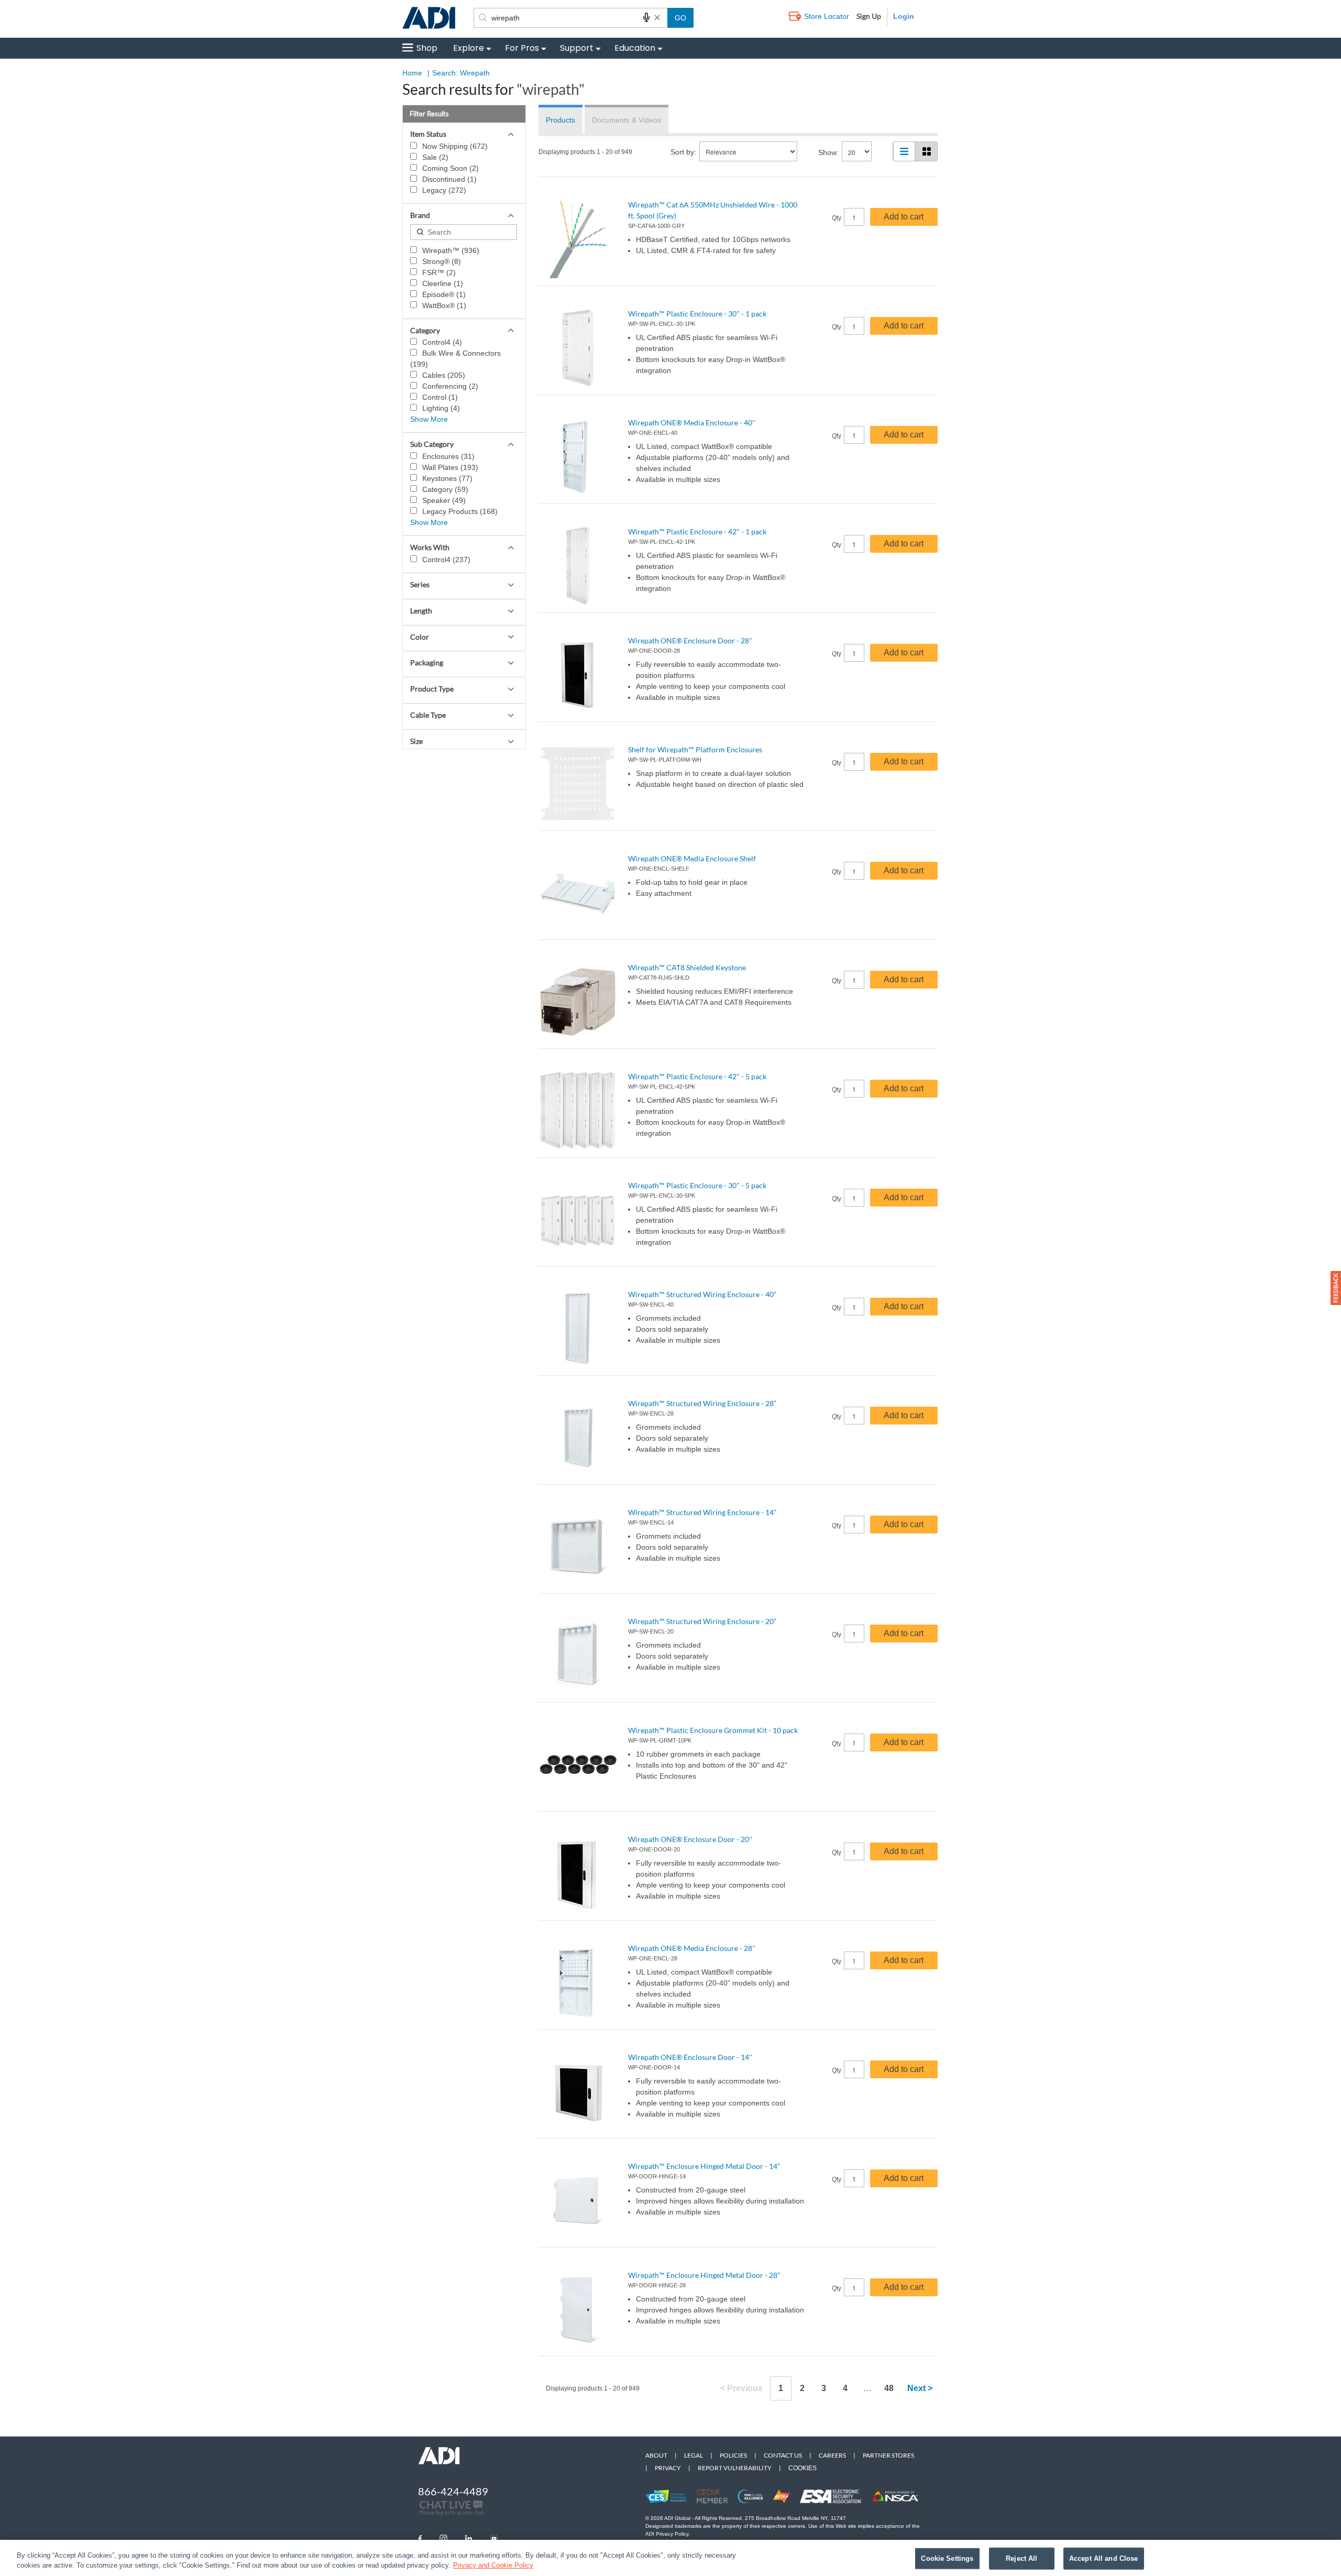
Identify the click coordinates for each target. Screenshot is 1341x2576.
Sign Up (869, 16)
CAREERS (832, 2455)
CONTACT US (783, 2455)
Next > (920, 2388)
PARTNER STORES (888, 2455)
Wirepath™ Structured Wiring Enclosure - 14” (702, 1512)
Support (577, 48)
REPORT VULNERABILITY (735, 2468)
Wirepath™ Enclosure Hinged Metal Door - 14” (704, 2166)
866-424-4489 (453, 2491)
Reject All (1021, 2558)
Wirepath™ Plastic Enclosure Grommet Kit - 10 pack (713, 1730)
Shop (427, 48)
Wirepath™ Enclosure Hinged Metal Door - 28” (704, 2275)
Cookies (803, 2468)
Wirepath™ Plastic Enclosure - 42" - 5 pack (697, 1076)
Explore (469, 48)
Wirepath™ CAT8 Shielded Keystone (687, 967)
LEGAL (694, 2455)
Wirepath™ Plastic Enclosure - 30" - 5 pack (697, 1185)
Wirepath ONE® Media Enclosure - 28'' (692, 1948)
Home (412, 73)
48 (889, 2388)
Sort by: (683, 152)
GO (680, 18)
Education (635, 48)
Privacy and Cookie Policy (493, 2565)
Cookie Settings (947, 2558)
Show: (828, 152)
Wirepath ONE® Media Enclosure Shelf (692, 858)
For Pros (522, 48)
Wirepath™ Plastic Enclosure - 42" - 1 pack (697, 531)
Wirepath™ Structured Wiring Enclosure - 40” (702, 1294)
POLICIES (733, 2455)
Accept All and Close (1104, 2558)
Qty (837, 218)
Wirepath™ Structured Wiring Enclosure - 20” (702, 1621)
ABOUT (656, 2455)
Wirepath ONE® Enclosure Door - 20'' (690, 1839)
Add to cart (904, 217)
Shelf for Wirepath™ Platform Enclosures (695, 749)
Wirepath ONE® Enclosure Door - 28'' (690, 640)
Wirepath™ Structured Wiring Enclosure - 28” (702, 1403)
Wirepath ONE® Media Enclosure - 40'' (692, 423)
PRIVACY (668, 2468)
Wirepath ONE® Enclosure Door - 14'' (690, 2057)
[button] (1336, 1288)
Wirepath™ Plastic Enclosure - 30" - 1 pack (697, 314)
